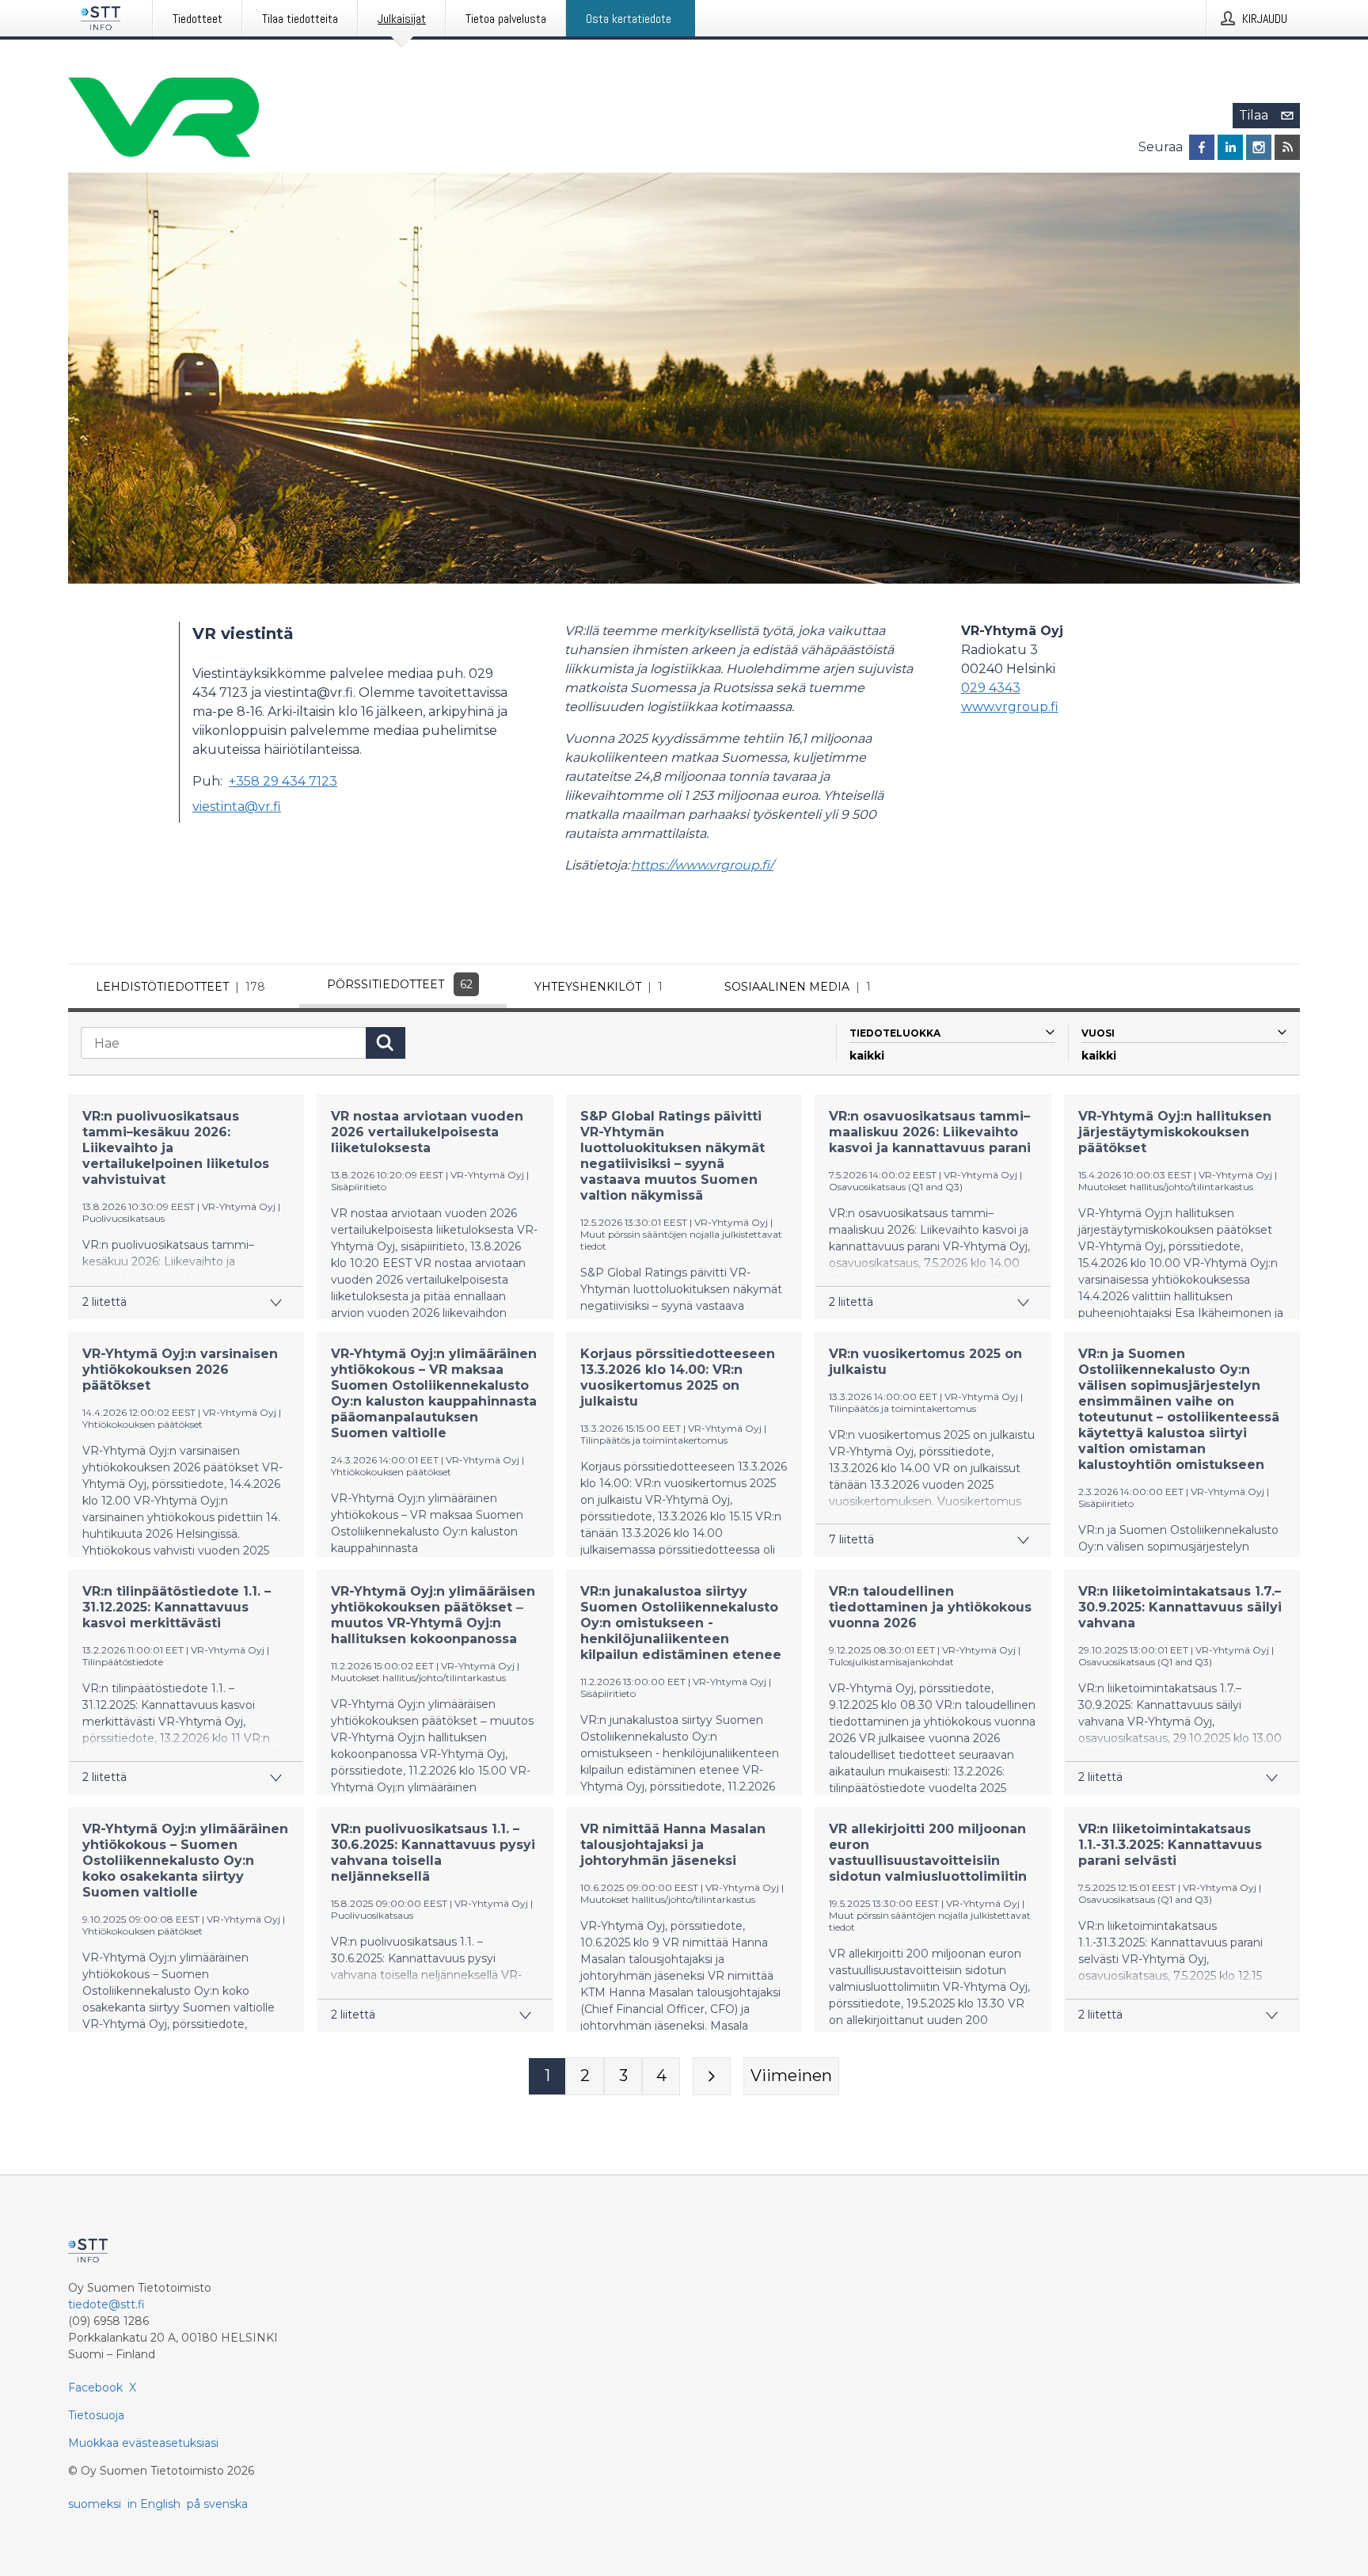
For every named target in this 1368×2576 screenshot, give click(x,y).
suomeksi (95, 2504)
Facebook (95, 2388)
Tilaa (1254, 115)
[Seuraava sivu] (712, 2076)
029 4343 (991, 688)
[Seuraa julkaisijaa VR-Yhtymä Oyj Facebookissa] (1202, 147)
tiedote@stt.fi (106, 2304)
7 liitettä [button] (851, 1539)
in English (154, 2504)
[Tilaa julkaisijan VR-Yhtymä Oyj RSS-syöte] (1287, 147)
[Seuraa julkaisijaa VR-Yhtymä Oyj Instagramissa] (1259, 147)
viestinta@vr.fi (237, 807)
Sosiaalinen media (798, 987)
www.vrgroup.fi (1010, 707)
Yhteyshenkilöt (598, 987)
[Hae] (386, 1043)
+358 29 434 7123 (283, 781)
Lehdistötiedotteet (180, 987)
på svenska (217, 2504)
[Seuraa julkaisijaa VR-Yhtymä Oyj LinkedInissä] (1230, 147)
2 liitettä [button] (104, 1302)
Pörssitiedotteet (400, 984)
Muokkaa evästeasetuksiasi (143, 2443)
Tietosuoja (96, 2415)
